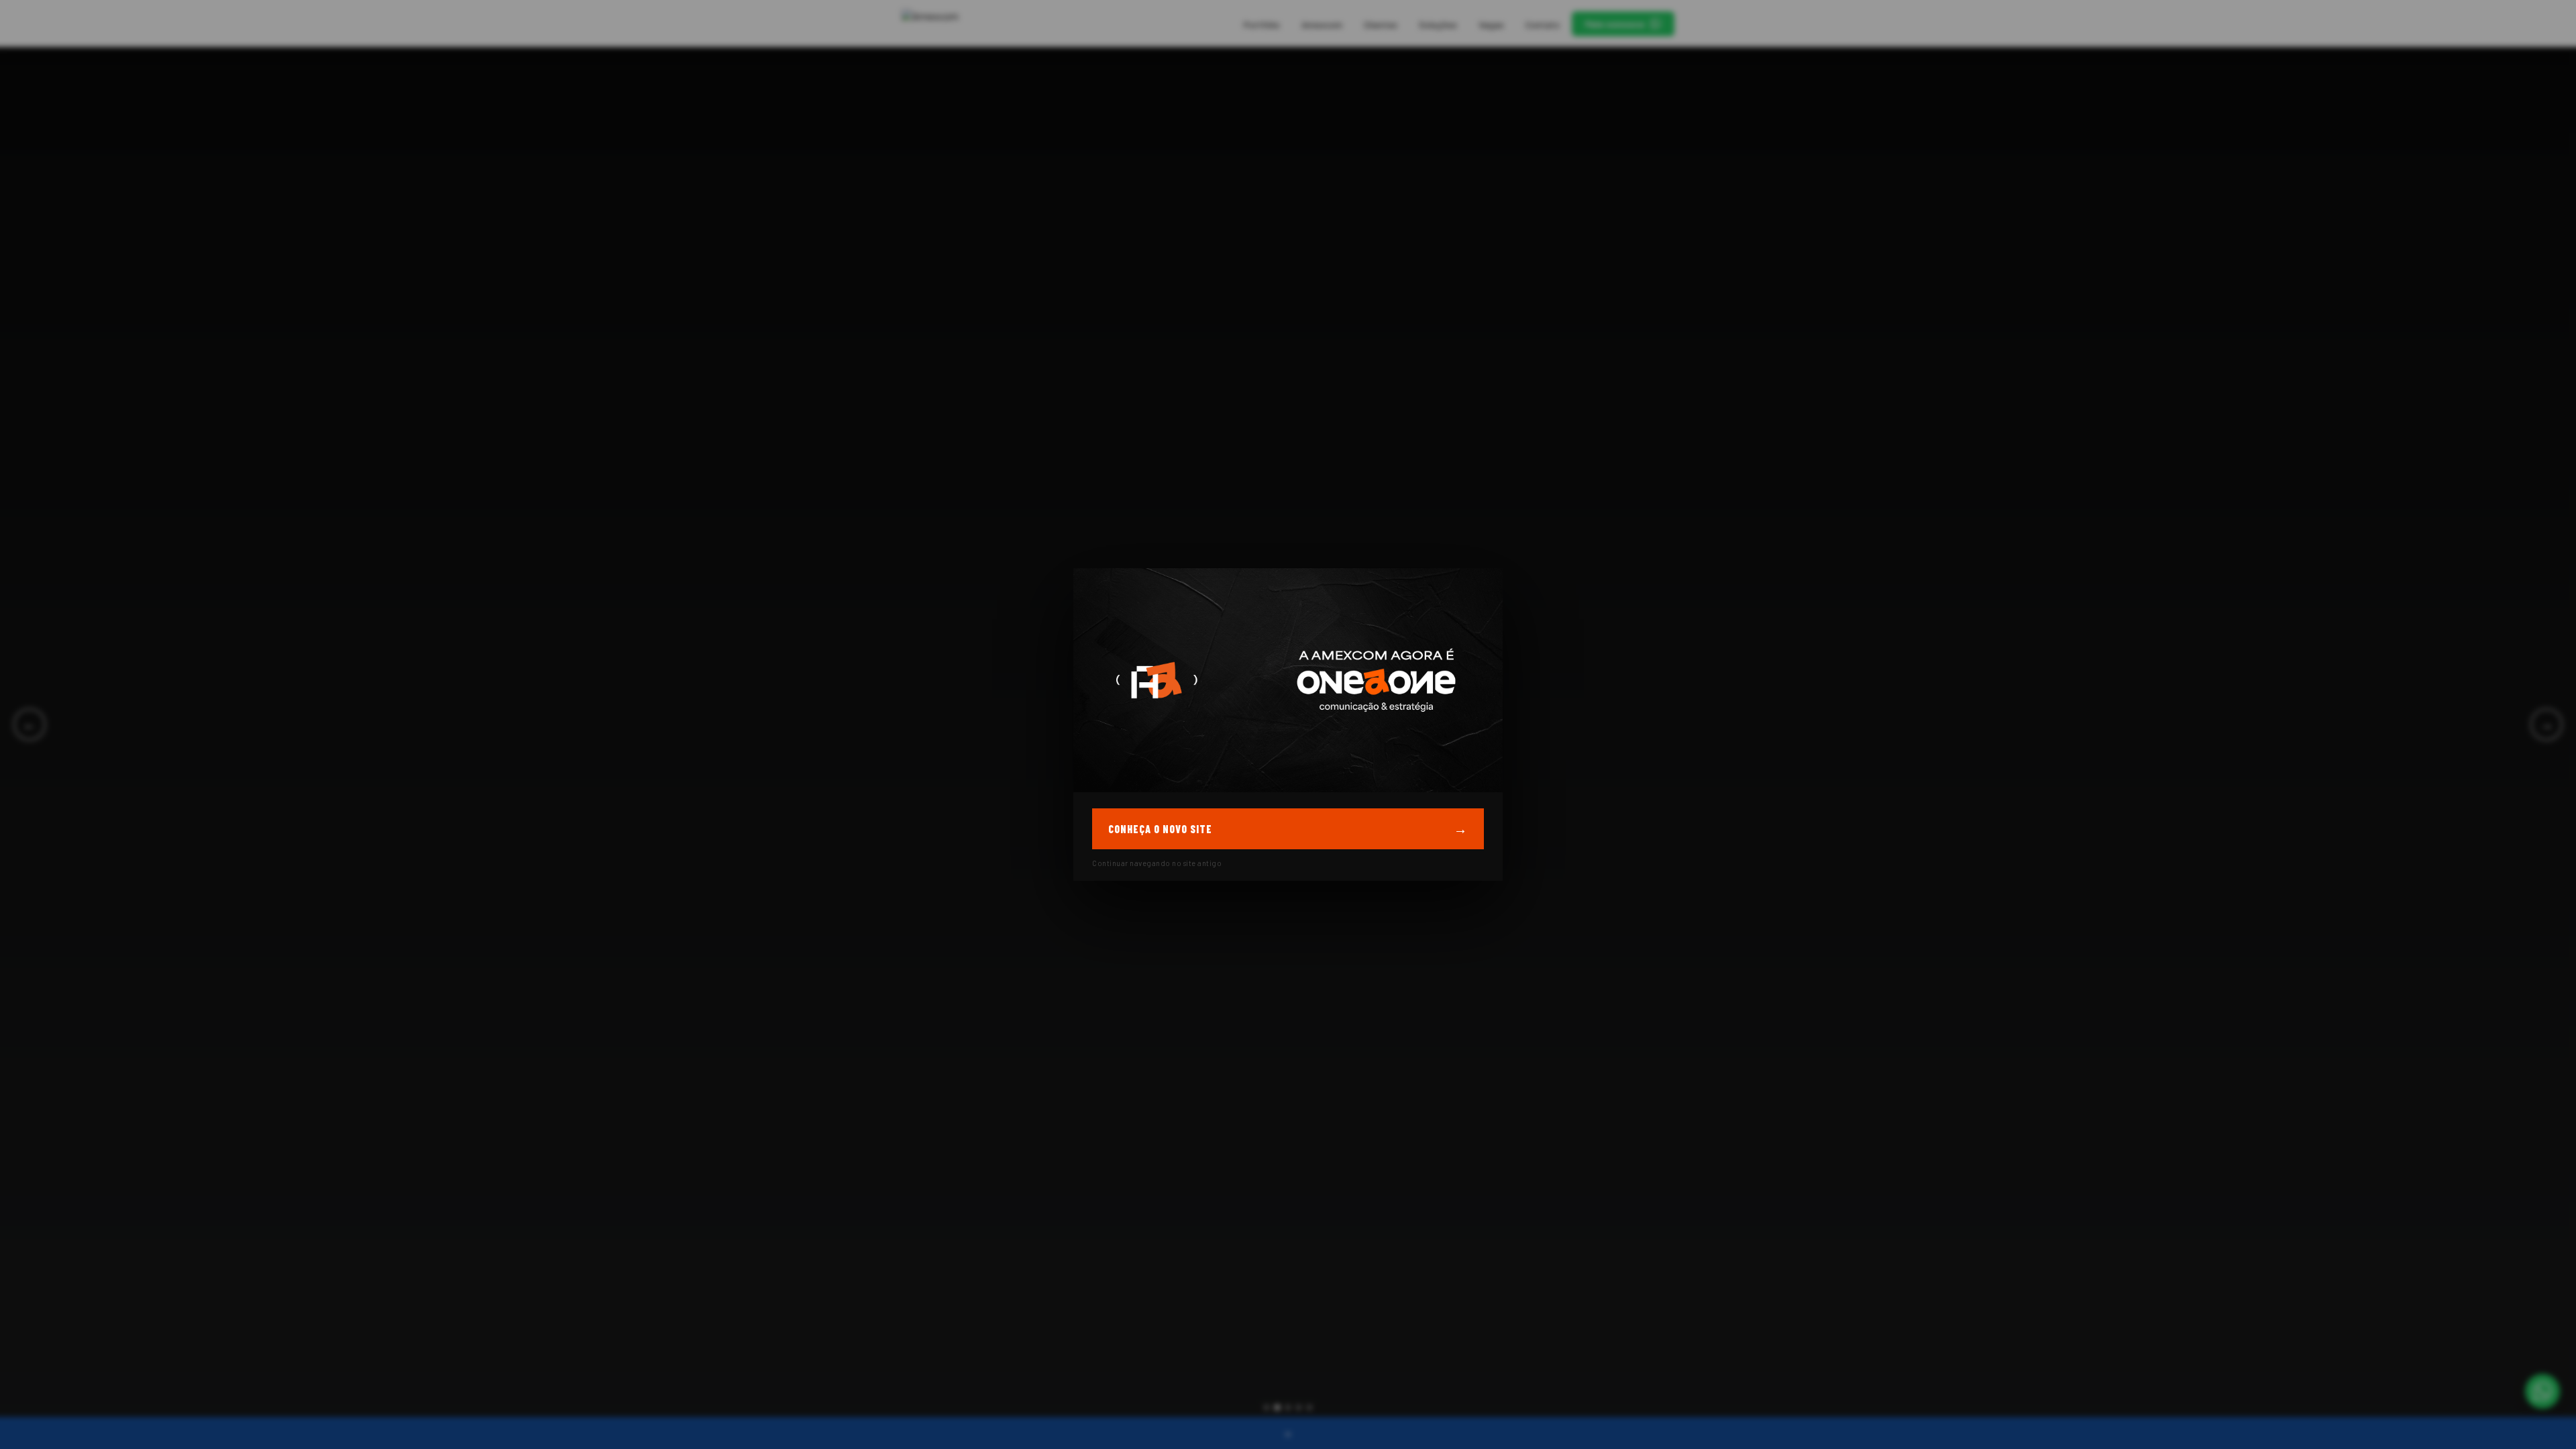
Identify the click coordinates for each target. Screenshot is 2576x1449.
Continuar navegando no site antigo (1157, 863)
